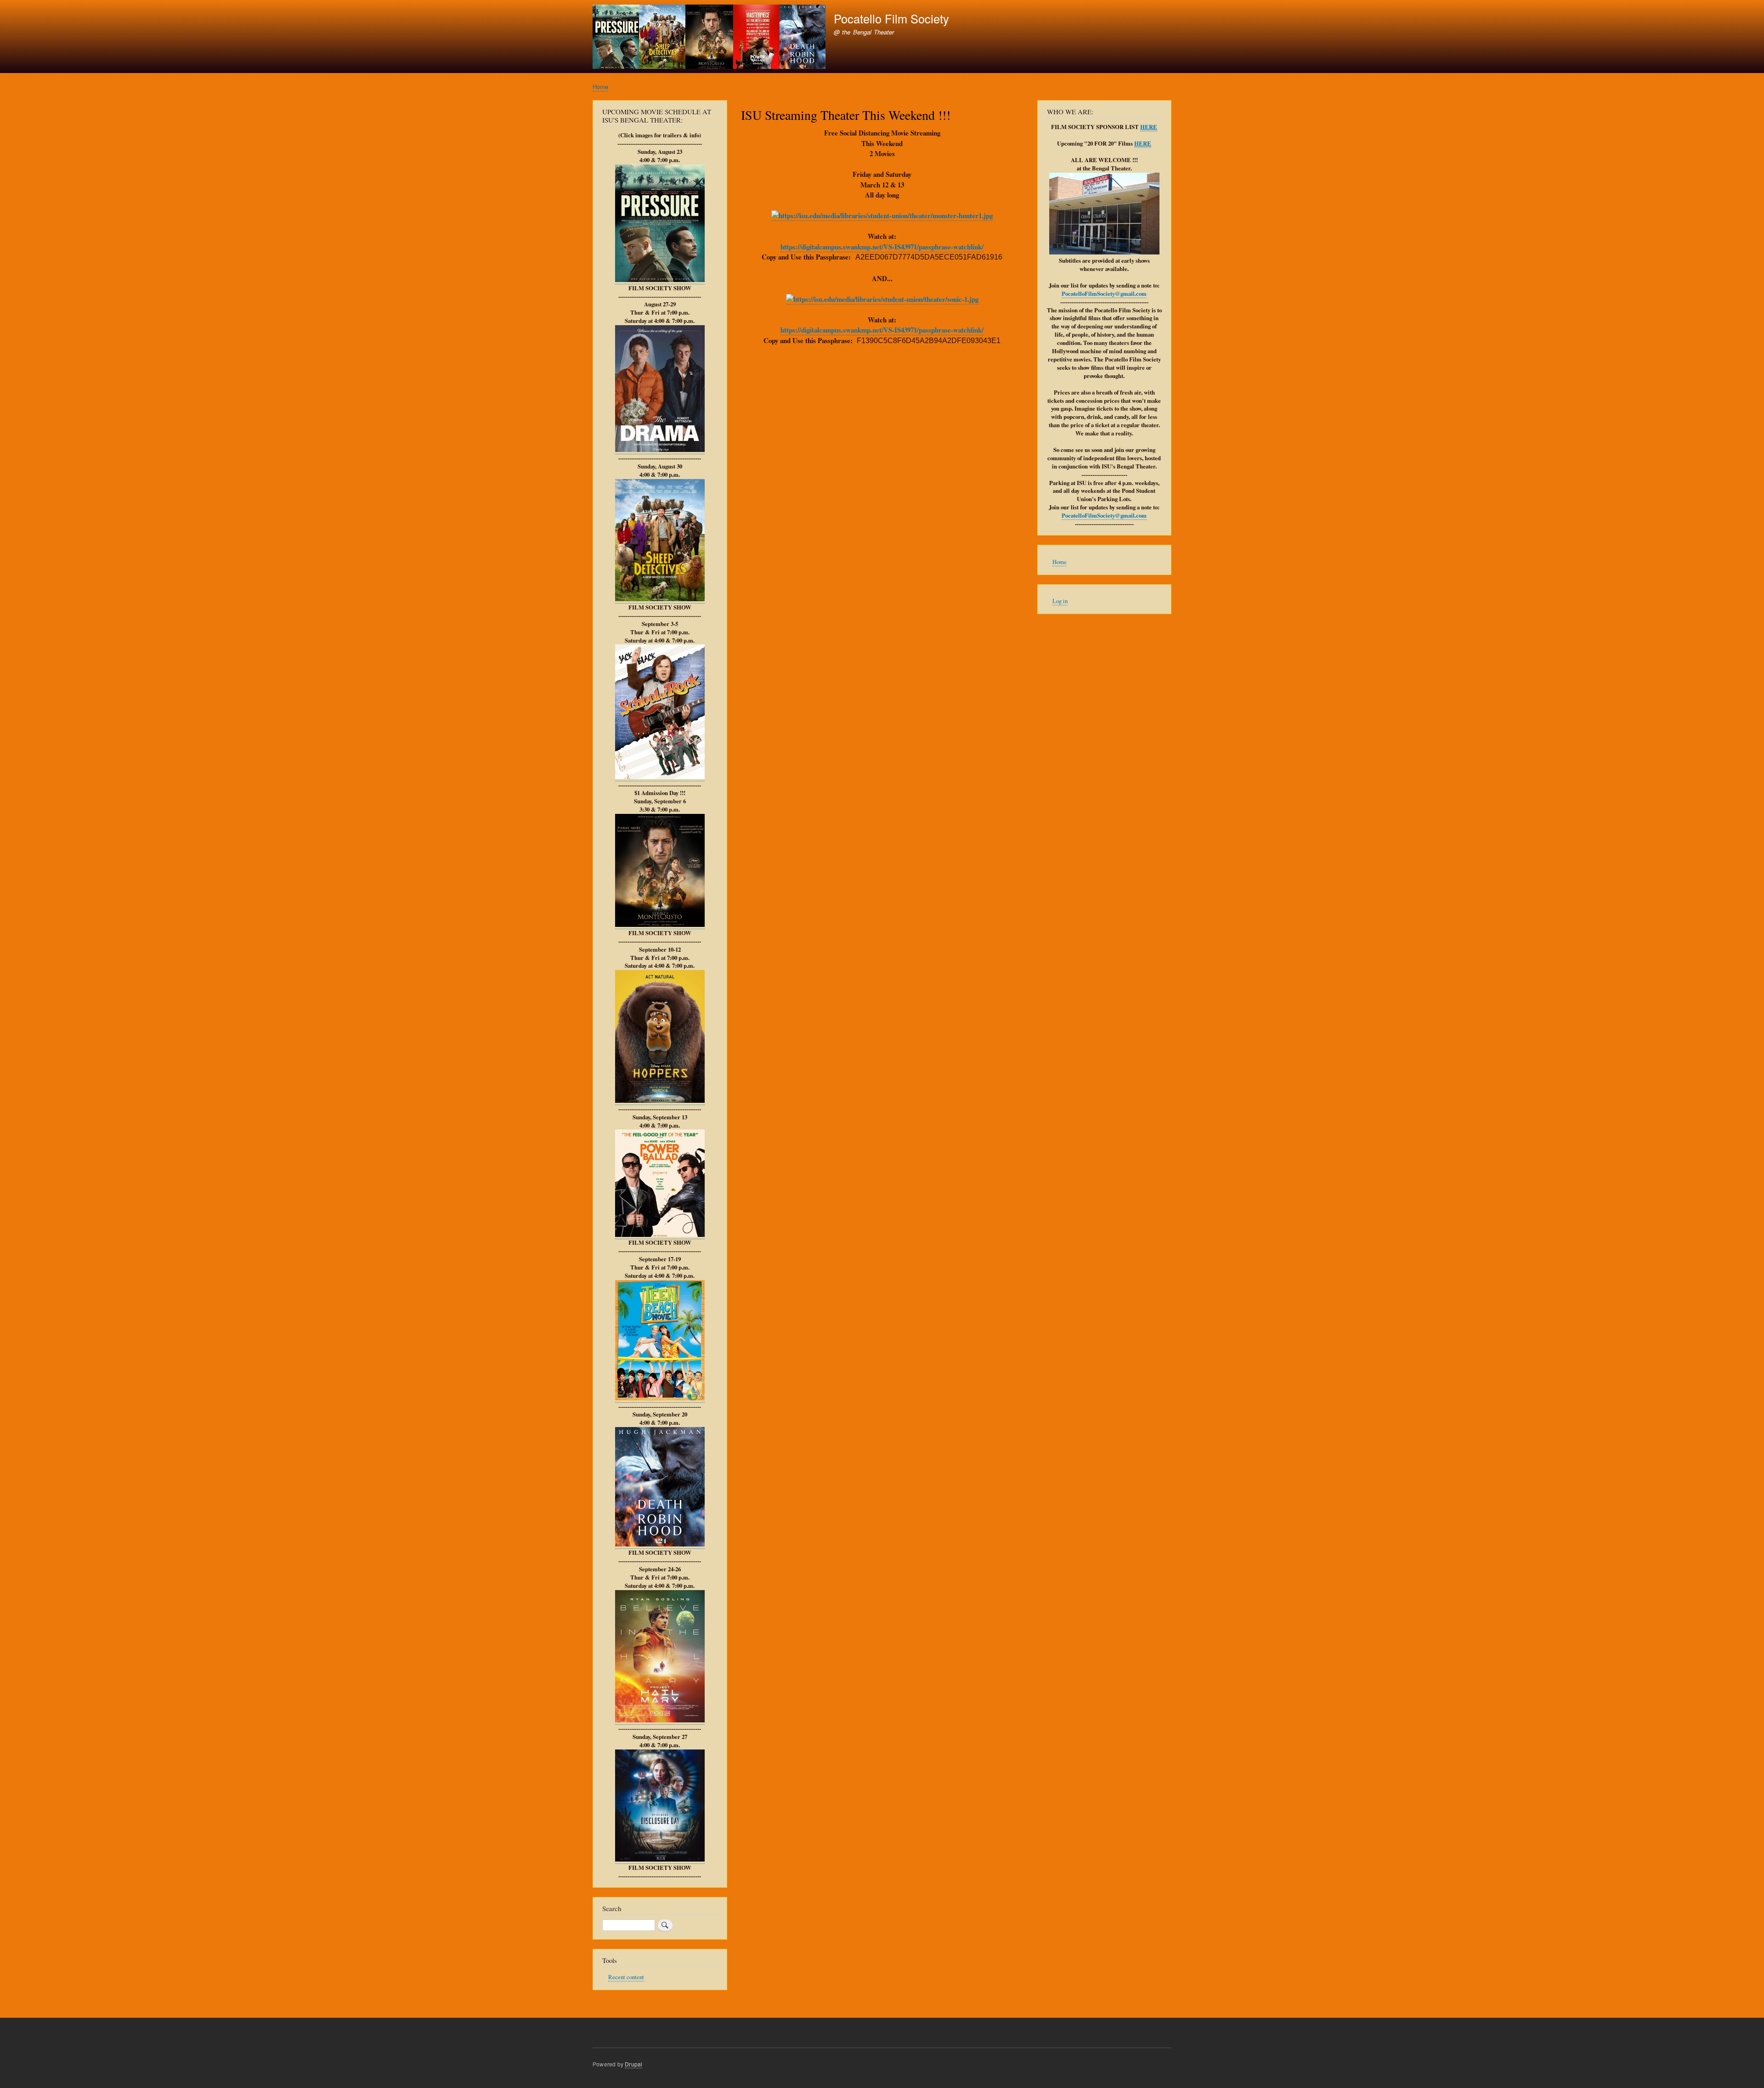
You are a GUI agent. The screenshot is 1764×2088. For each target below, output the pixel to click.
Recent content (626, 1977)
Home (600, 87)
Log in (1060, 601)
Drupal (633, 2064)
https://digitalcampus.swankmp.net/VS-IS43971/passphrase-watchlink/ (882, 247)
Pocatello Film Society (891, 18)
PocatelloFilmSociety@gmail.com (1104, 293)
